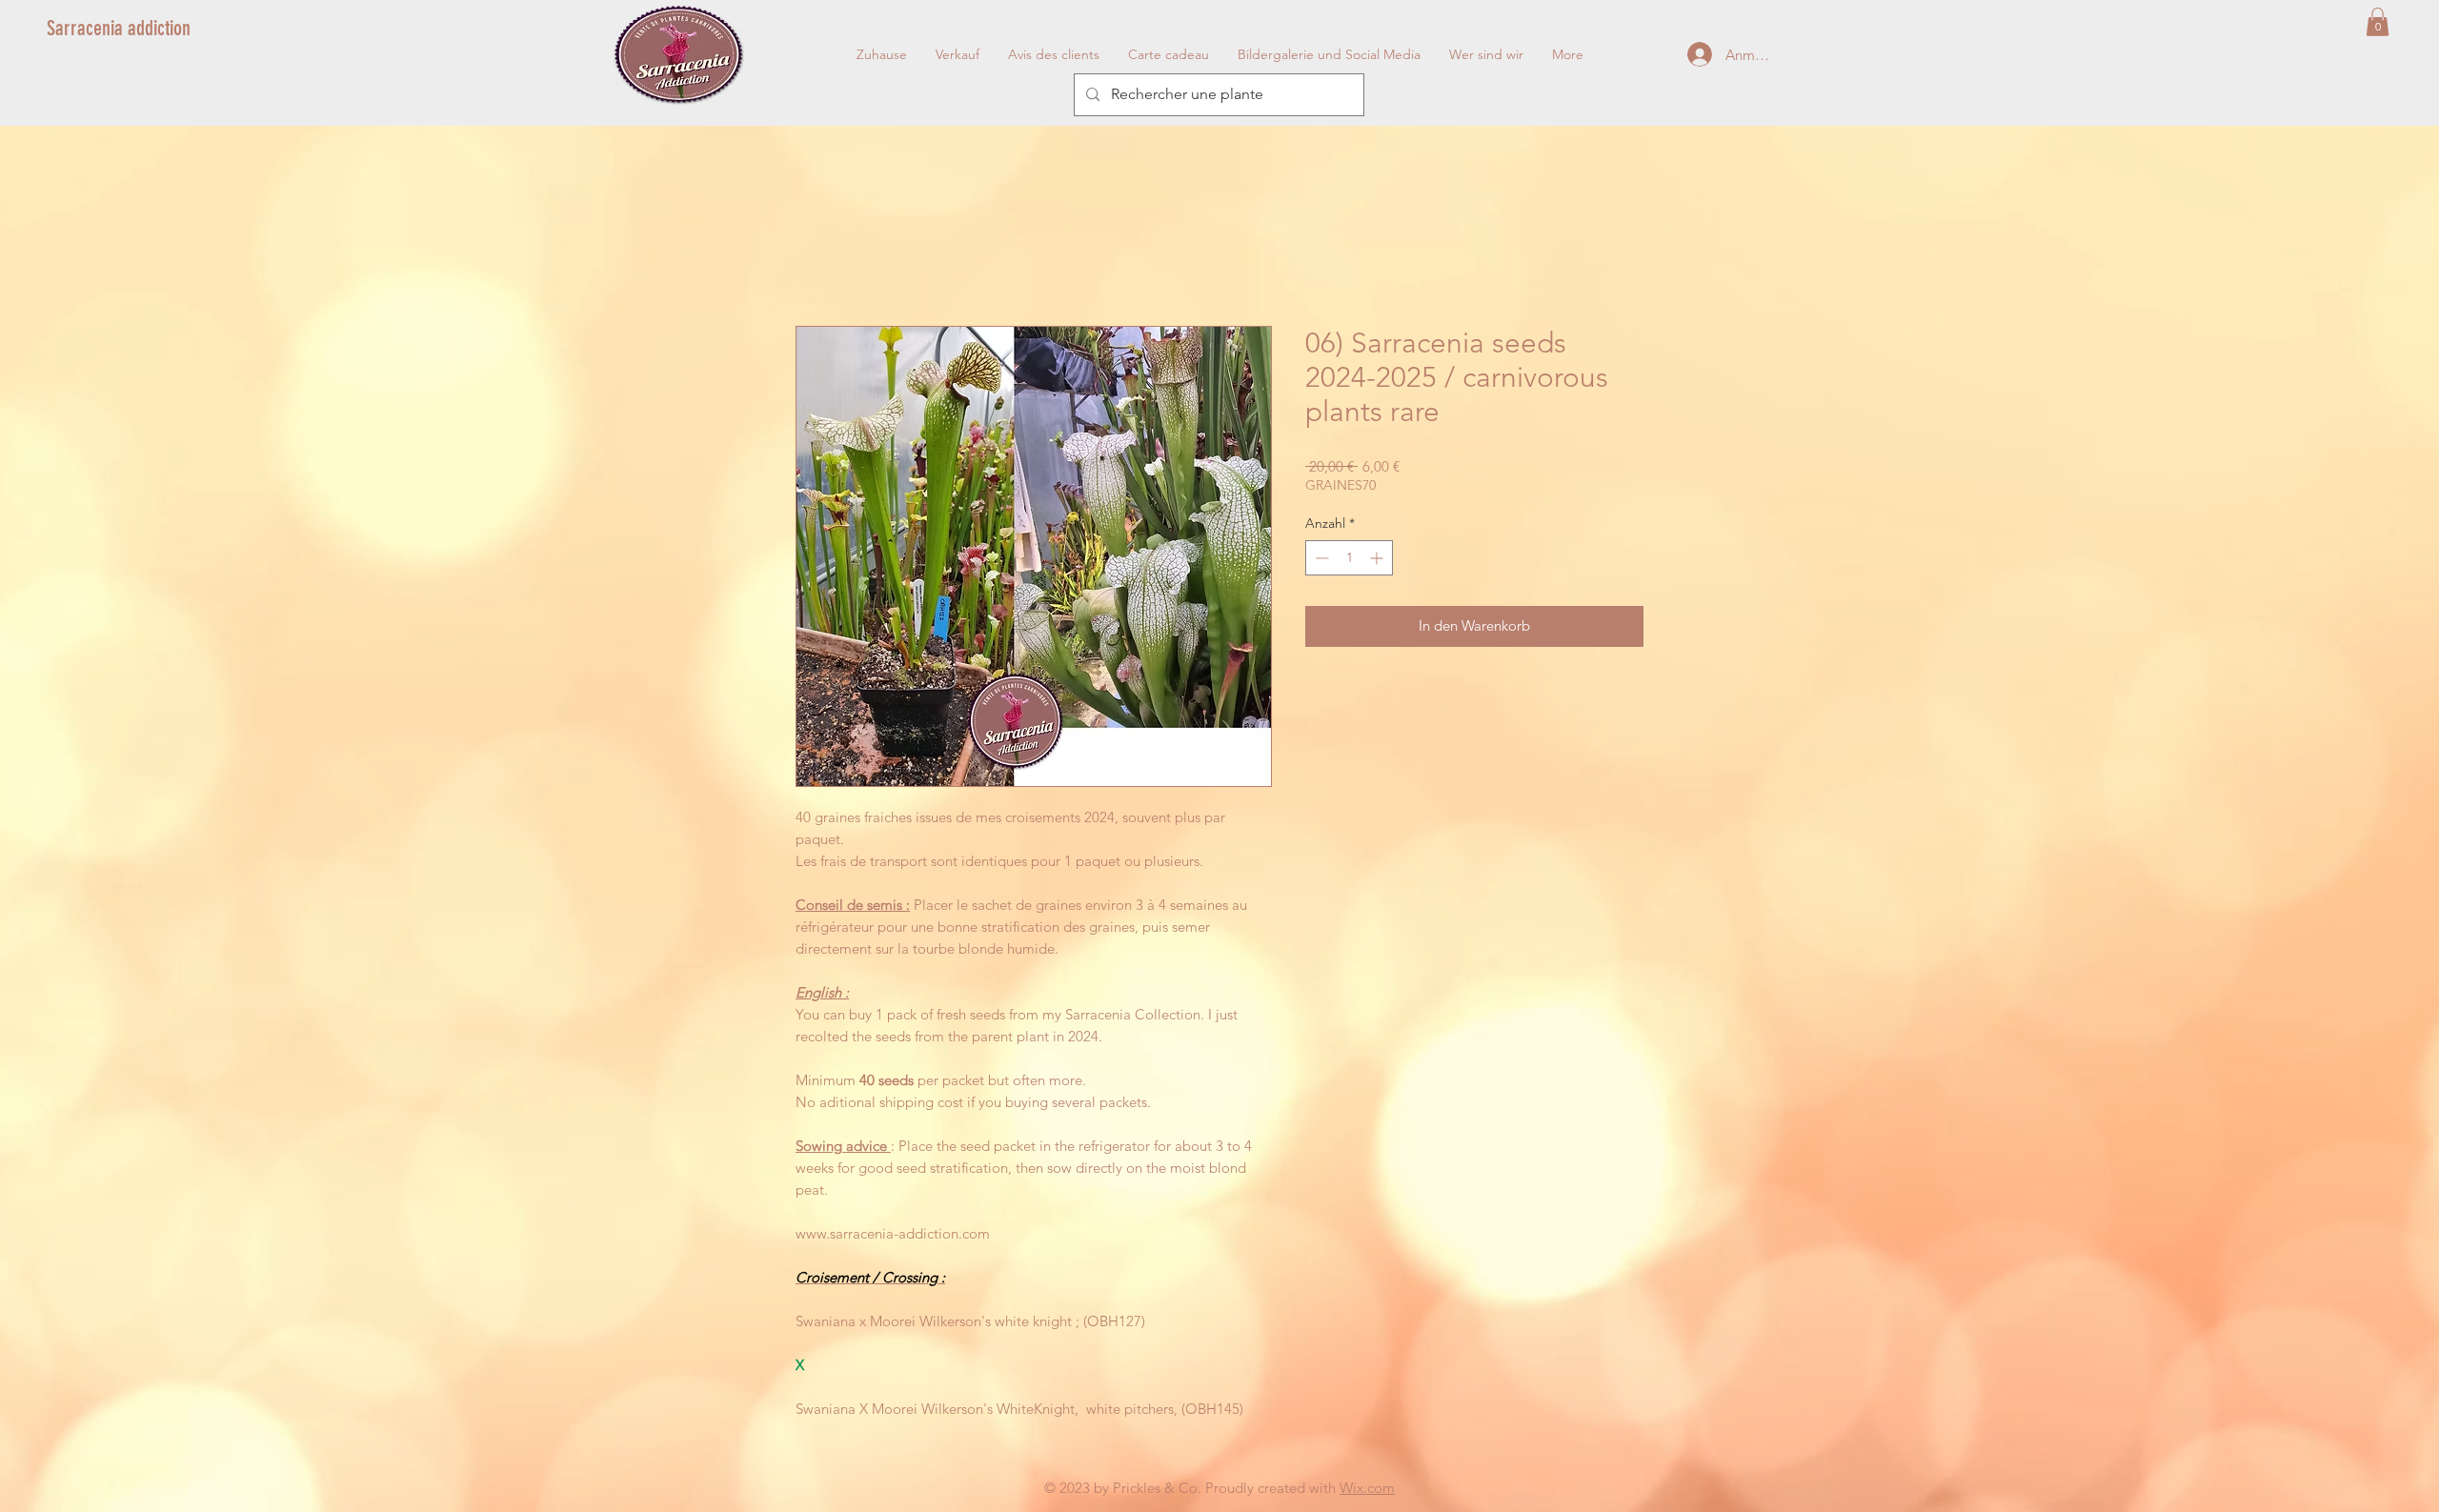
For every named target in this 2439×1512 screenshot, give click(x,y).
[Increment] (1378, 561)
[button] (2378, 22)
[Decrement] (1320, 561)
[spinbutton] (1349, 561)
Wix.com (1367, 1491)
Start (811, 260)
